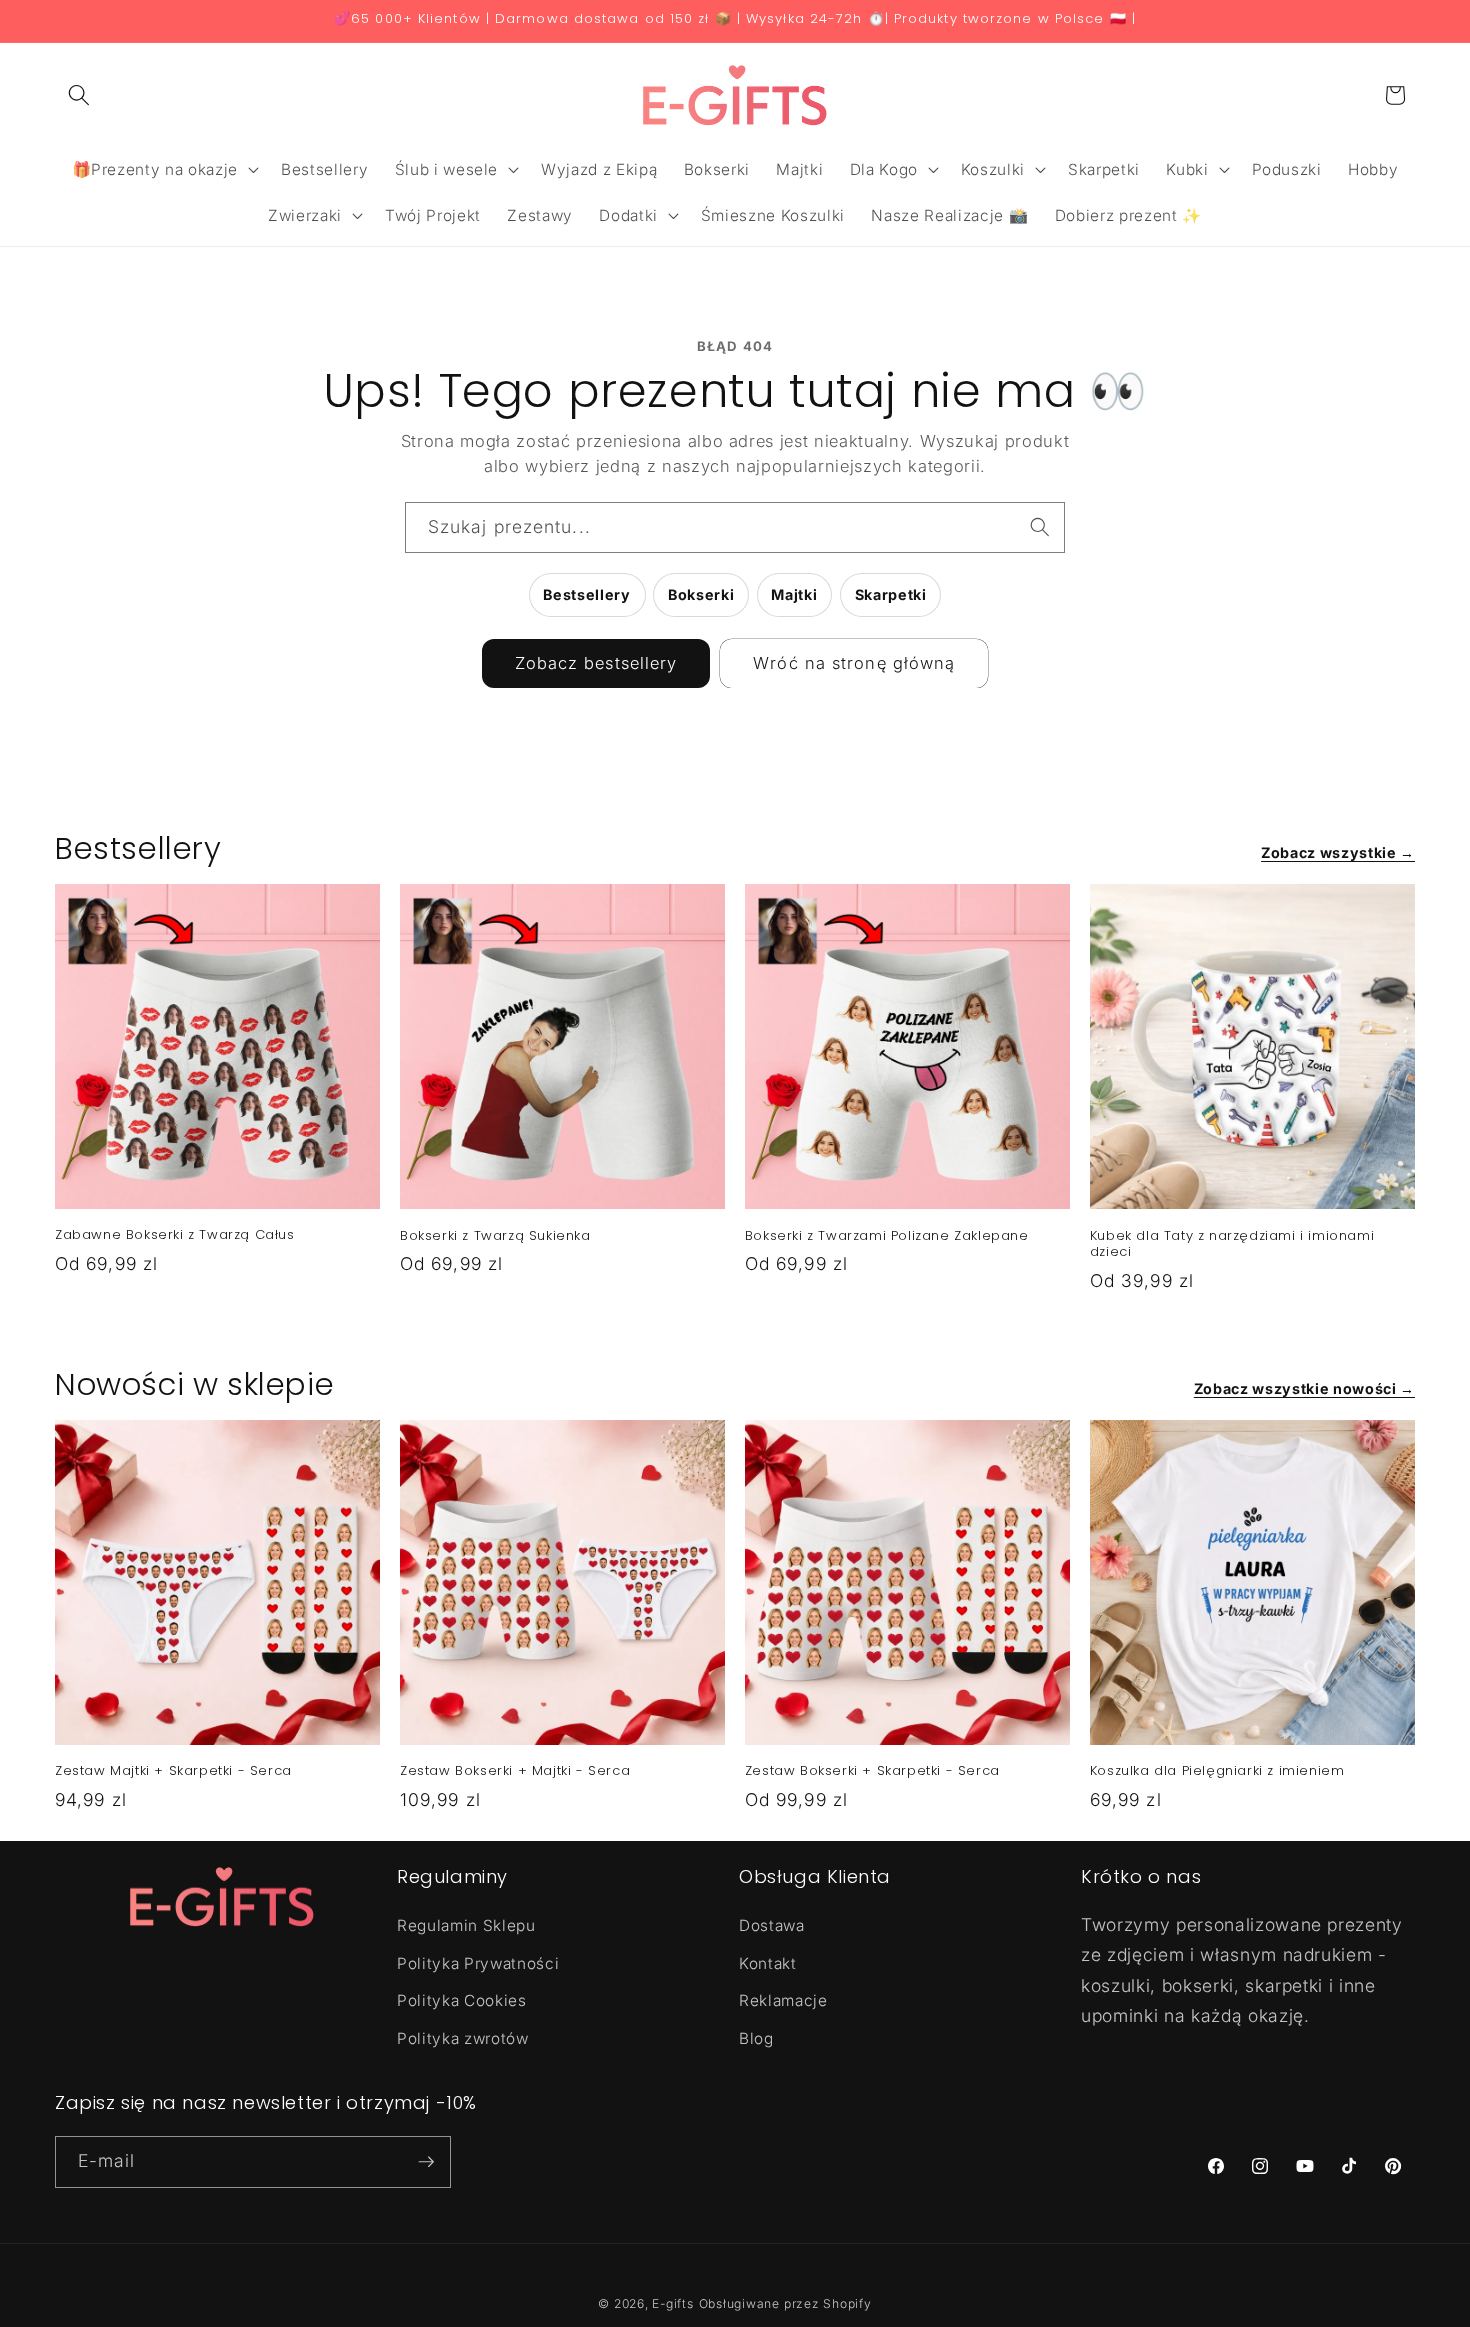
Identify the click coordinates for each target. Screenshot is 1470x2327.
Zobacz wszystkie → (1338, 852)
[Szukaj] (1040, 527)
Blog (756, 2038)
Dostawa (772, 1925)
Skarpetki (891, 594)
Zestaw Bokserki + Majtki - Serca (515, 1771)
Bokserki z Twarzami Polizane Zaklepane (887, 1236)
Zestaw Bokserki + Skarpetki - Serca (872, 1771)
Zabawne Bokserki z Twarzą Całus (175, 1235)
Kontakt (768, 1963)
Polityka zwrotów (463, 2038)
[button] (79, 95)
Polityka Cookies (462, 2000)
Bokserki (701, 594)
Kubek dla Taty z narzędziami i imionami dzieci (1232, 1245)
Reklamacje (783, 2000)
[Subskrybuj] (426, 2162)
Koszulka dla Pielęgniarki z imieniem (1217, 1771)
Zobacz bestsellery (596, 663)
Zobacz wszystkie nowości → (1304, 1388)
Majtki (794, 594)
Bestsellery (586, 594)
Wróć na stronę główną (854, 663)
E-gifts (672, 2303)
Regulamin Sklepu (466, 1925)
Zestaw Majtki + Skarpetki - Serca (173, 1771)
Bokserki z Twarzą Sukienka (495, 1236)
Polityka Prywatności (478, 1963)
